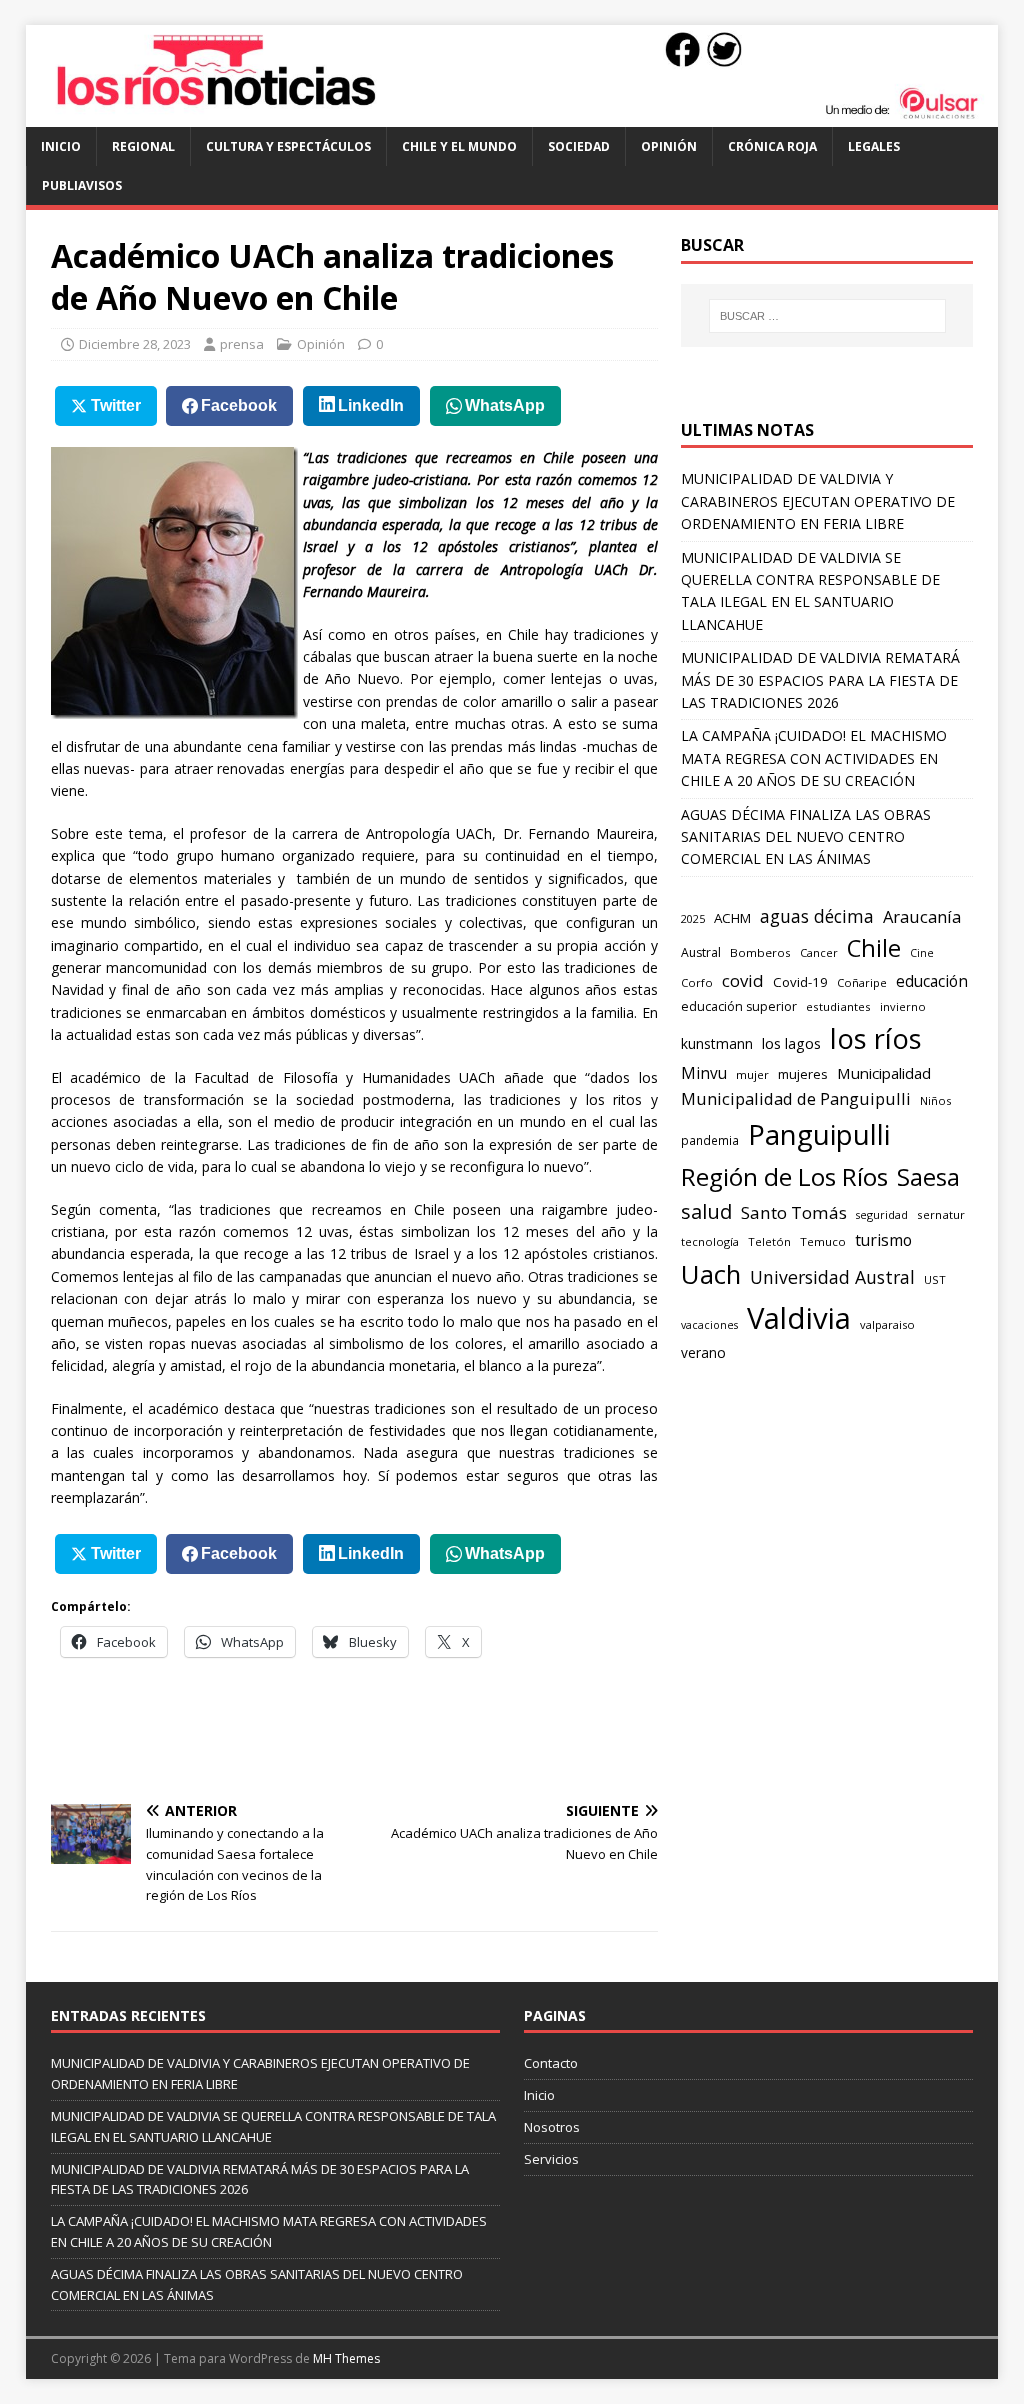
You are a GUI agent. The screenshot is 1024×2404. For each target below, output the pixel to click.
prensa (242, 344)
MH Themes (346, 2358)
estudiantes (838, 1006)
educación (932, 981)
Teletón (769, 1241)
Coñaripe (862, 982)
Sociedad (579, 146)
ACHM (732, 918)
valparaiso (887, 1324)
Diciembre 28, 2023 (135, 344)
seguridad (882, 1214)
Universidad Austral (832, 1277)
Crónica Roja (772, 146)
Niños (935, 1100)
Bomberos (760, 952)
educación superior (739, 1006)
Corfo (697, 982)
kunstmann (717, 1043)
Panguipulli (819, 1134)
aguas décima (817, 916)
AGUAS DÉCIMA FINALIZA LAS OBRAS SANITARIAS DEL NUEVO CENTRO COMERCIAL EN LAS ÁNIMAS (806, 837)
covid (743, 980)
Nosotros (552, 2127)
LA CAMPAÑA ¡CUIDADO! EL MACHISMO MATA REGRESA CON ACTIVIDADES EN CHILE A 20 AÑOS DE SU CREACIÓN (814, 758)
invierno (903, 1006)
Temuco (823, 1241)
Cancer (819, 952)
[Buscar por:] (827, 316)
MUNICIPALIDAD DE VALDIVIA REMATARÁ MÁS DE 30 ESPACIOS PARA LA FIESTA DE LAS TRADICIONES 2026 (820, 680)
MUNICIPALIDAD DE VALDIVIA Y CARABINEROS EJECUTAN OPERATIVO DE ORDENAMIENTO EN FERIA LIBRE (818, 501)
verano (703, 1352)
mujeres (803, 1074)
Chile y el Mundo (459, 146)
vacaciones (709, 1325)
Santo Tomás (794, 1212)
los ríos (876, 1038)
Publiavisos (82, 185)
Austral (701, 952)
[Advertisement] (415, 1728)
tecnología (710, 1241)
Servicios (551, 2159)
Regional (143, 146)
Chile (874, 948)
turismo (883, 1240)
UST (935, 1279)
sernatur (941, 1214)
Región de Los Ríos (784, 1176)
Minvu (704, 1073)
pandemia (710, 1140)
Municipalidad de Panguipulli (796, 1098)
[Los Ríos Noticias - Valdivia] (512, 115)
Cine (922, 953)
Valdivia (799, 1318)
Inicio (61, 146)
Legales (874, 146)
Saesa (928, 1177)
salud (706, 1211)
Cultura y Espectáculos (288, 146)
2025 (693, 918)
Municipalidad (884, 1073)
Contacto (551, 2063)
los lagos (791, 1043)
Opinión (669, 146)
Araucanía (922, 916)
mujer (752, 1074)
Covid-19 (800, 982)
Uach (711, 1274)
